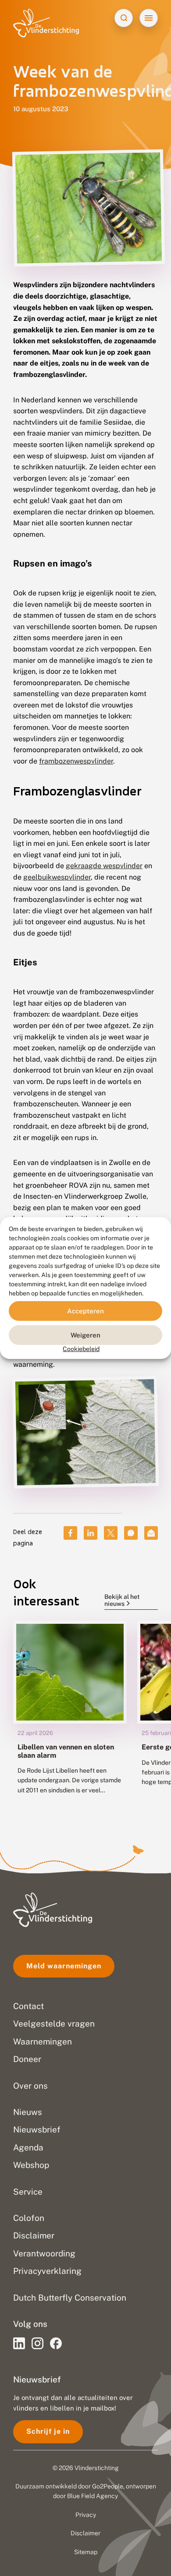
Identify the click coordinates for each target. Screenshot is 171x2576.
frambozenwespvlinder (76, 761)
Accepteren (85, 1311)
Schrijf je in (48, 2431)
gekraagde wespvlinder (104, 866)
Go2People (108, 2486)
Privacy (86, 2515)
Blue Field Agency (93, 2496)
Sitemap (86, 2552)
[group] (70, 1714)
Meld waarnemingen (64, 1966)
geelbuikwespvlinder (57, 877)
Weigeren (85, 1335)
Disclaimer (85, 2533)
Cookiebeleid (81, 1349)
